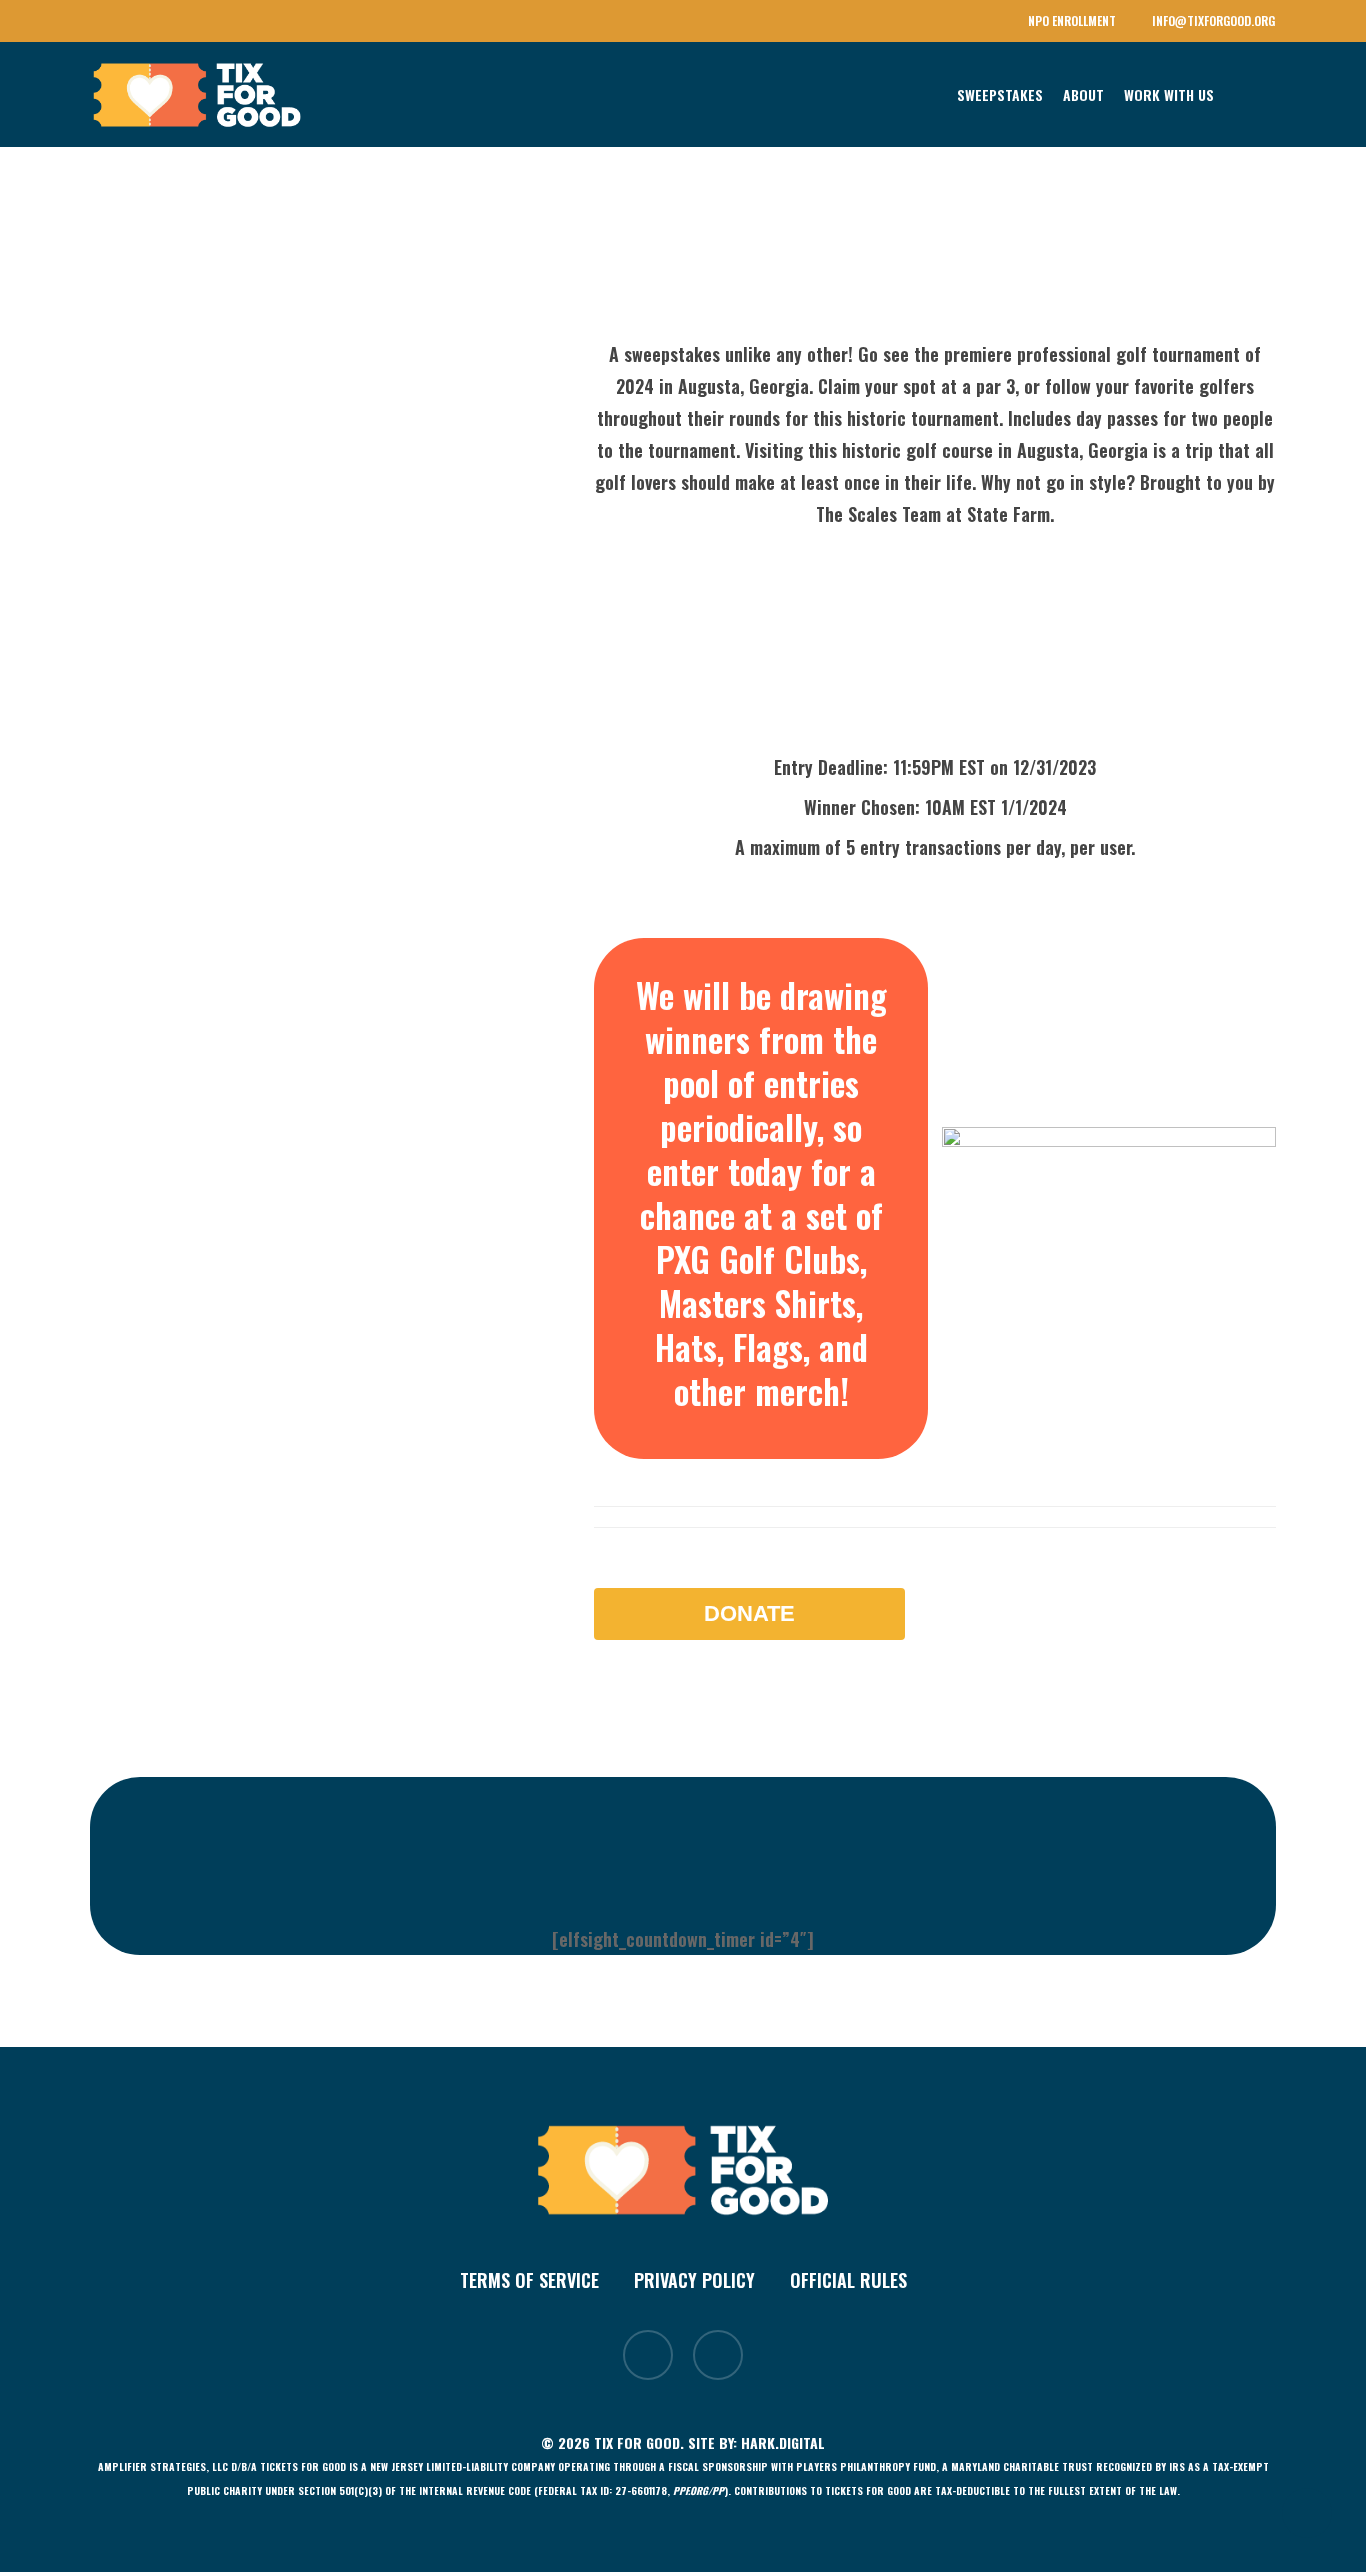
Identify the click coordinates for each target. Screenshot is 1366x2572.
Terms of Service (529, 2280)
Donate (749, 1613)
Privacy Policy (694, 2280)
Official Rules (848, 2280)
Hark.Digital (783, 2442)
